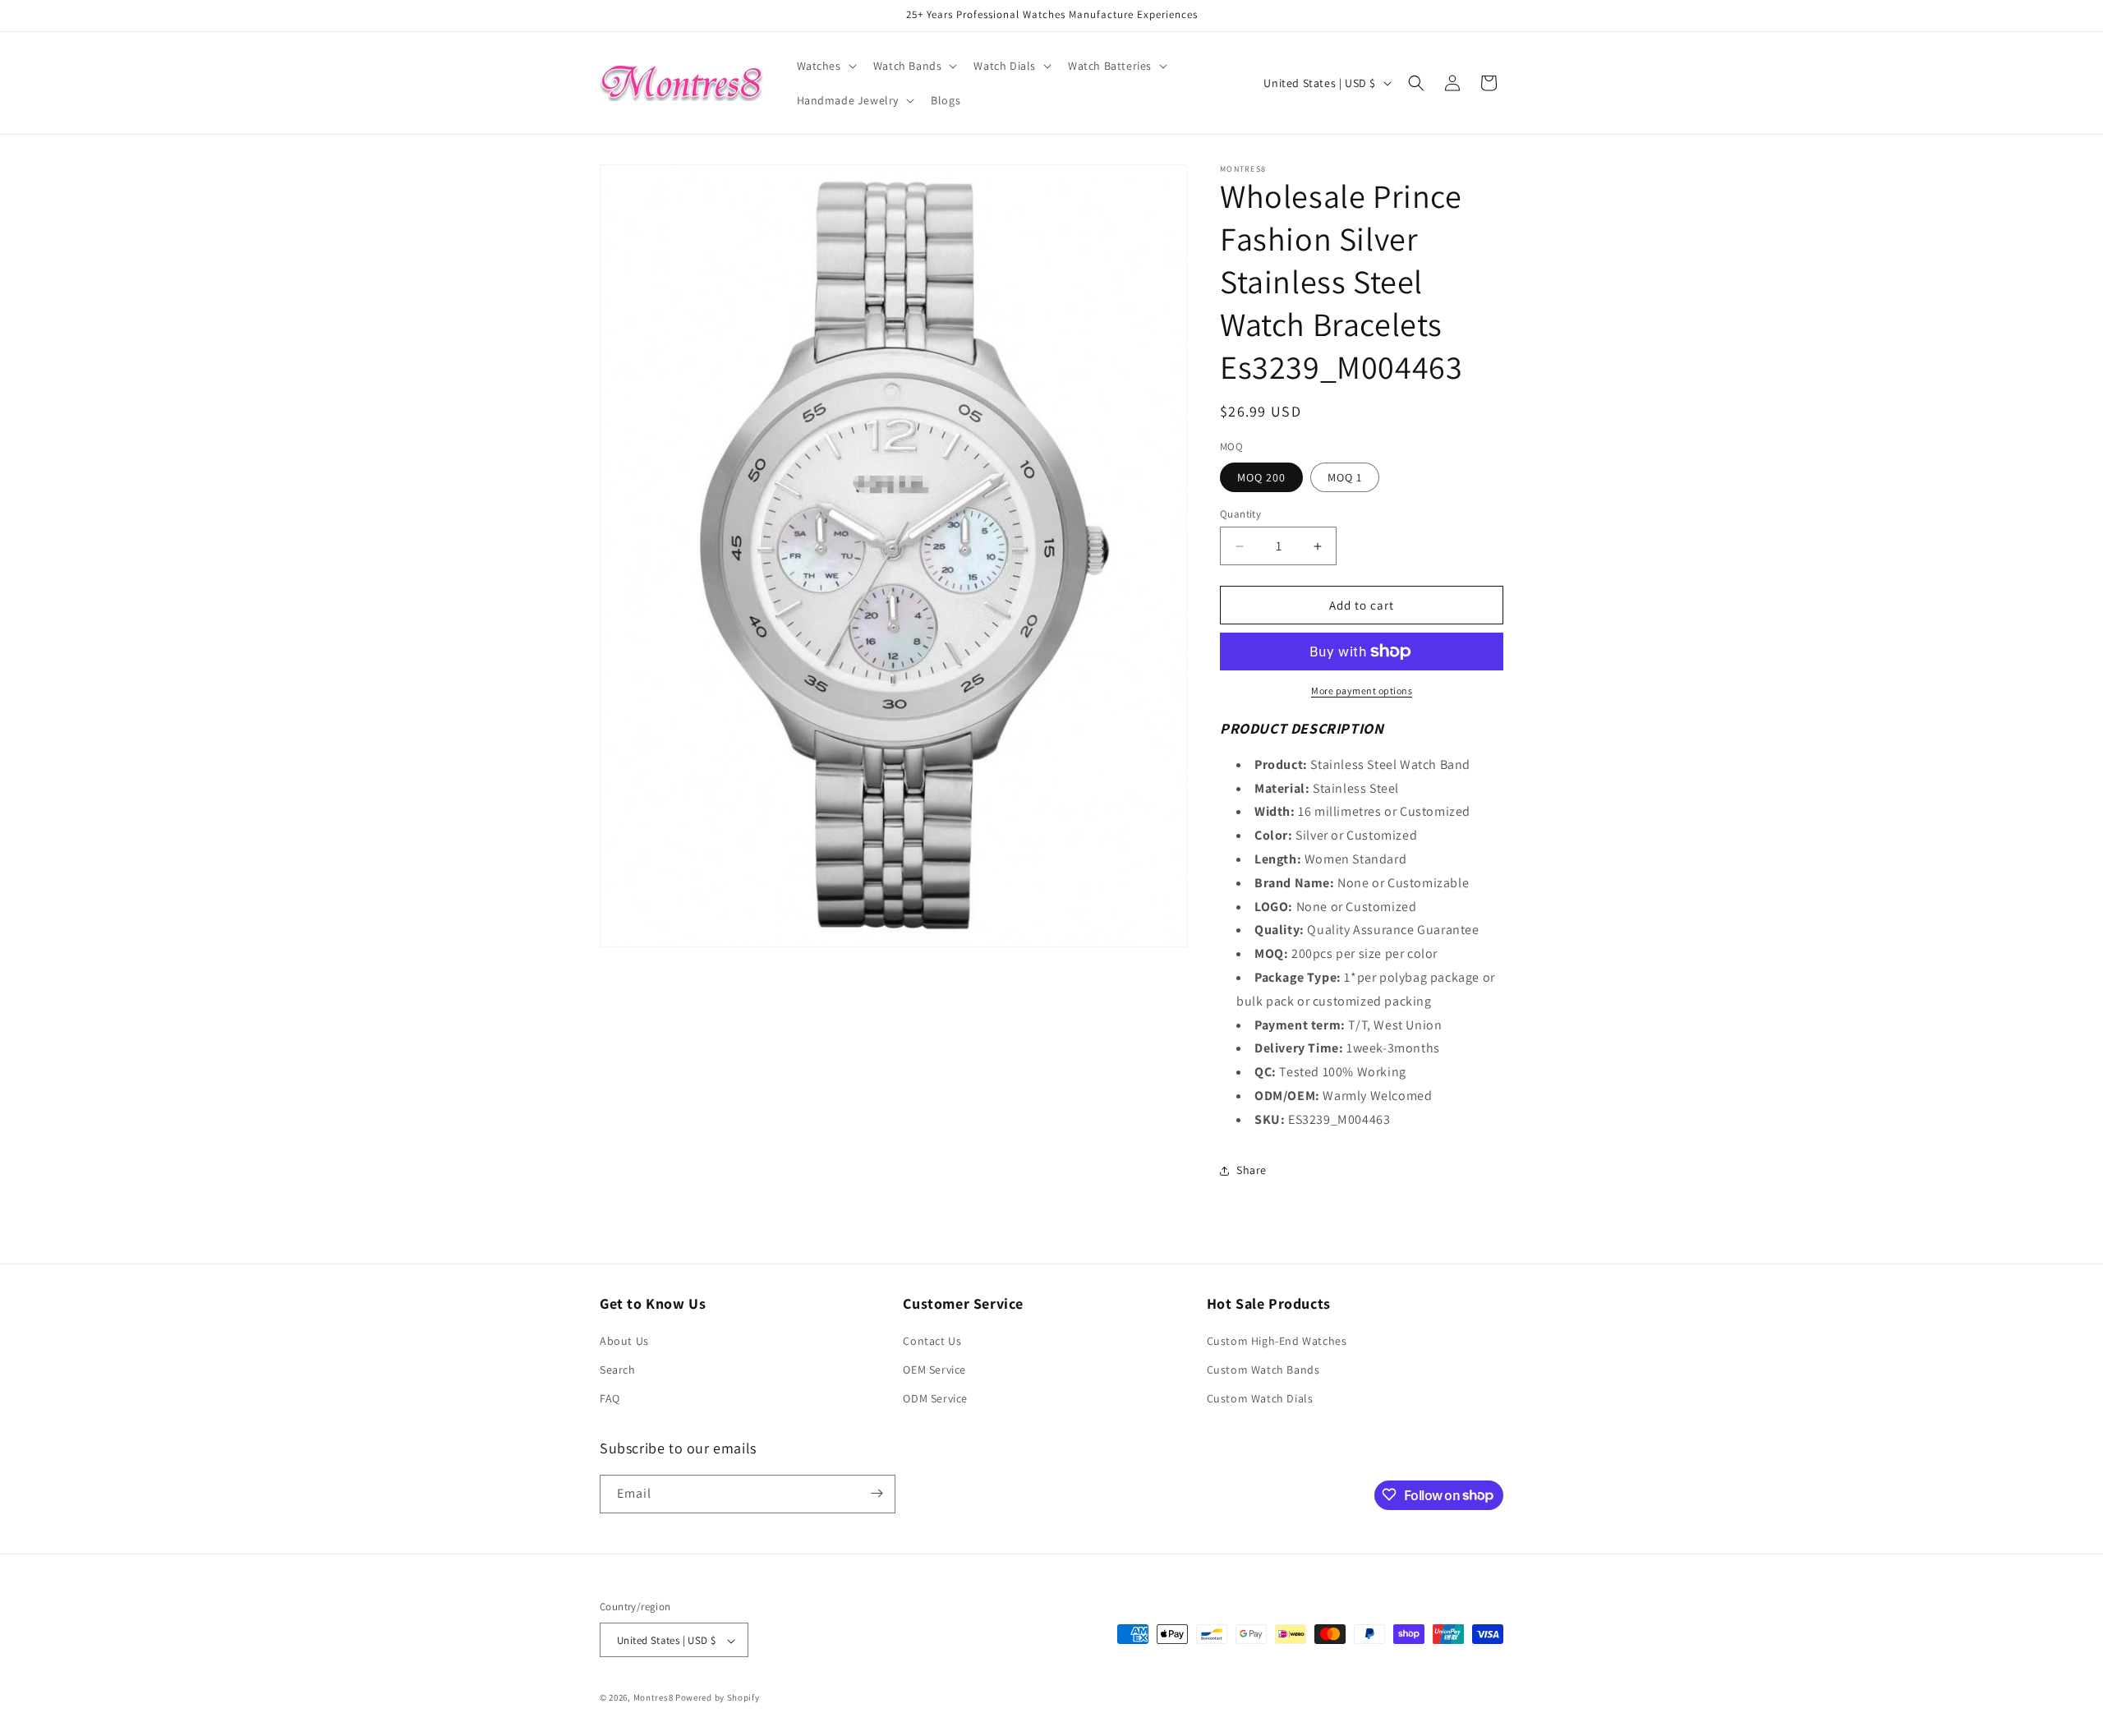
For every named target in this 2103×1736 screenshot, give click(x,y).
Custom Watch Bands (1263, 1370)
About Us (624, 1341)
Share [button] (1252, 1170)
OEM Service (934, 1370)
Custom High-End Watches (1277, 1341)
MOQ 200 (1261, 477)
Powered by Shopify (718, 1698)
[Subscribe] (877, 1493)
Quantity (1240, 514)
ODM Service (935, 1399)
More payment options (1362, 691)
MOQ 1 (1345, 477)
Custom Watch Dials (1260, 1399)
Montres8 (653, 1698)
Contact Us (932, 1341)
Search (618, 1370)
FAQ (610, 1399)
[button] (825, 66)
